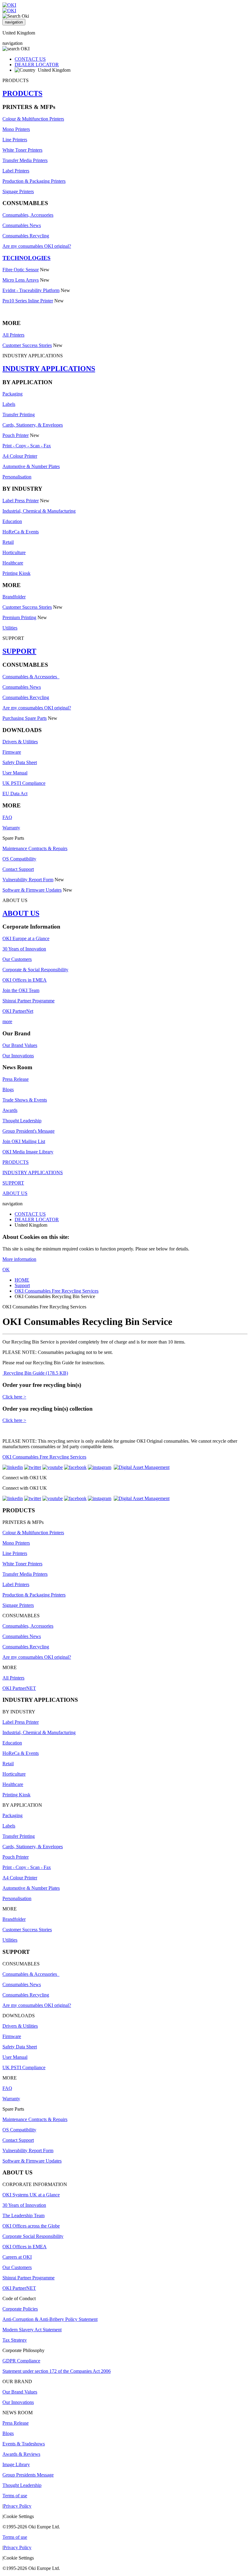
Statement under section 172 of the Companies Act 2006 (57, 2371)
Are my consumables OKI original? (37, 246)
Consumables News (22, 225)
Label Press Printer (21, 501)
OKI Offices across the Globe (31, 2226)
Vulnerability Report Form (28, 880)
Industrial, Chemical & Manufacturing (39, 511)
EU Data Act (15, 794)
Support (22, 1285)
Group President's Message (29, 1131)
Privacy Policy (17, 2506)
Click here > (14, 1397)
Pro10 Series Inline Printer (28, 301)
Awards (10, 1110)
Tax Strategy (15, 2340)
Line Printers (15, 140)
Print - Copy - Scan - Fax (27, 446)
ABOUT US (21, 913)
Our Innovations (18, 1056)
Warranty (11, 828)
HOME (22, 1280)
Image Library (16, 2464)
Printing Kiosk (16, 573)
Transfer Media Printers (25, 160)
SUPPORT (19, 651)
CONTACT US (30, 59)
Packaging (12, 394)
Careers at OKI (17, 2257)
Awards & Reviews (21, 2454)
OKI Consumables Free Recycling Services (57, 1291)
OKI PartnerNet (18, 1011)
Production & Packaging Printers (34, 181)
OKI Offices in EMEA (25, 980)
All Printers (13, 335)
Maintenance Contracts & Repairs (35, 848)
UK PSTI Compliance (24, 783)
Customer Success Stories (27, 345)
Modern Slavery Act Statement (32, 2330)
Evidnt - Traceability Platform (31, 290)
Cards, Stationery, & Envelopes (33, 425)
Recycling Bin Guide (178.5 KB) (35, 1373)
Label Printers (16, 171)
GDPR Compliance (21, 2361)
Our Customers (17, 959)
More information (19, 1259)
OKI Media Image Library (28, 1152)
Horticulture (14, 552)
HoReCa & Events (21, 532)
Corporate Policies (20, 2309)
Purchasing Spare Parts (25, 718)
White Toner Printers (22, 150)
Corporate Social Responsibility (33, 2236)
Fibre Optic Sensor (21, 270)
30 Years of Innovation (24, 949)
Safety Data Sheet (20, 762)
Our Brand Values (20, 1045)
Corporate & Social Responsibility (35, 970)
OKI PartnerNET (19, 1688)
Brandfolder (14, 597)
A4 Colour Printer (20, 456)
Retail (8, 542)
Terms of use (15, 2496)
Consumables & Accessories (31, 677)
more (7, 1021)
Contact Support (18, 869)
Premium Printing (19, 617)
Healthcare (13, 563)
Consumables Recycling (26, 236)
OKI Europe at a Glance (26, 938)
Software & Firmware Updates (32, 890)
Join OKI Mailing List (24, 1141)
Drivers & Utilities (20, 742)
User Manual (15, 773)
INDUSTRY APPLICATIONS (49, 369)
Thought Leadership (22, 1121)
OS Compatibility (19, 859)
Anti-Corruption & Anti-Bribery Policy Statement (50, 2319)
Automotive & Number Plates (31, 466)
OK (6, 1270)
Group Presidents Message (28, 2475)
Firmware (12, 752)
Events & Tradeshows (24, 2444)
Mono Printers (16, 129)
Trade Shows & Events (25, 1100)
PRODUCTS (22, 93)
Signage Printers (18, 191)
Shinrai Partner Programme (29, 1001)
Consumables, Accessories (28, 215)
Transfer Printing (19, 415)
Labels (9, 404)
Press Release (16, 1079)
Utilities (10, 628)
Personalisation (17, 477)
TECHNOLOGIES (27, 258)
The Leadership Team (23, 2215)
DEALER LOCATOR (37, 65)
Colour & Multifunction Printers (33, 119)
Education (12, 521)
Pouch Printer (16, 435)
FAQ (7, 817)
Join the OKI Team (21, 990)
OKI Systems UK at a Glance (31, 2195)
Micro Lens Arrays (21, 280)
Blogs (8, 1090)
